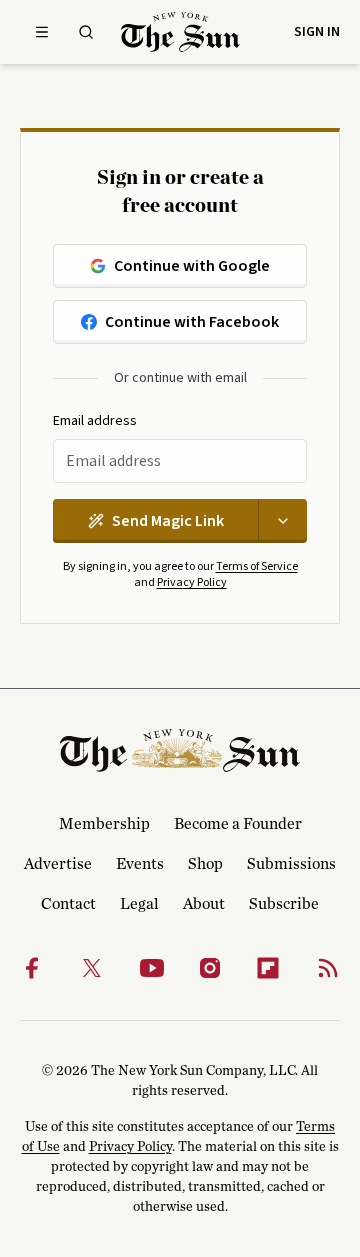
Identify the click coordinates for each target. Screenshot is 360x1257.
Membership (104, 824)
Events (140, 864)
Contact (68, 904)
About (204, 904)
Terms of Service (257, 566)
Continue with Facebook (192, 322)
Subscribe (284, 904)
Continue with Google (192, 266)
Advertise (58, 864)
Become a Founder (238, 824)
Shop (205, 864)
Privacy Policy (192, 582)
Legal (139, 904)
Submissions (291, 864)
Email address (95, 421)
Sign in (317, 32)
